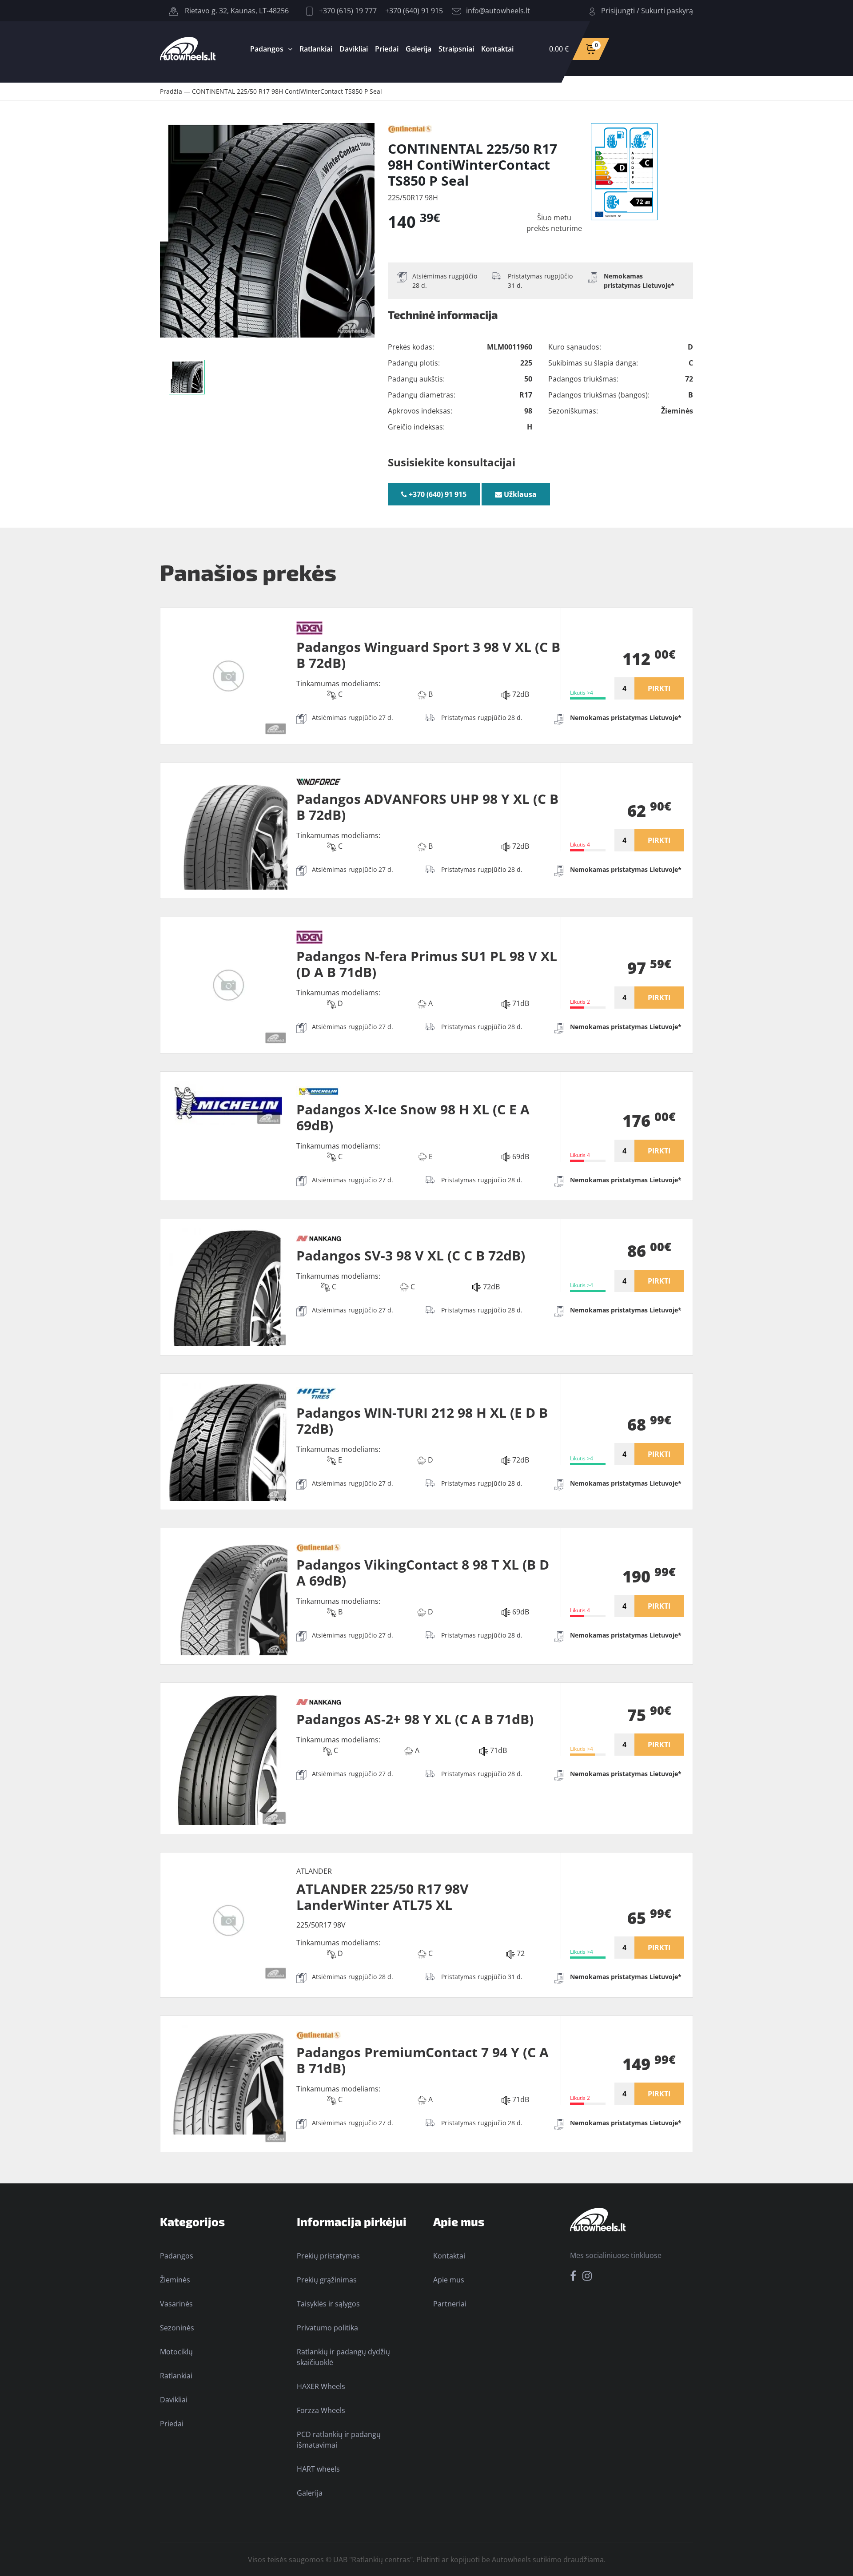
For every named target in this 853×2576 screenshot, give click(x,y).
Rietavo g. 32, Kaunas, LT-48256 (236, 11)
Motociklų (176, 2352)
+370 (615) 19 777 (347, 11)
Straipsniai (456, 49)
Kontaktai (497, 49)
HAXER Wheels (321, 2386)
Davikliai (354, 49)
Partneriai (450, 2304)
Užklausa (519, 494)
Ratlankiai (316, 49)
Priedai (387, 49)
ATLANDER (314, 1871)
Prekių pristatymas (328, 2256)
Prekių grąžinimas (327, 2280)
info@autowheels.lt (498, 11)
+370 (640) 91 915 (414, 11)
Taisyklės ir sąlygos (328, 2304)
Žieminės (175, 2280)
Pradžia (171, 91)
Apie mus (449, 2280)
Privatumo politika (327, 2328)
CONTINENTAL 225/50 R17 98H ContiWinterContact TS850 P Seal (287, 91)
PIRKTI (659, 688)
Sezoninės (177, 2328)
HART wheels (318, 2469)
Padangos (267, 49)
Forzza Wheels (321, 2410)
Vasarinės (176, 2304)
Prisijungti (618, 11)
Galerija (419, 49)
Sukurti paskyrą (667, 11)
